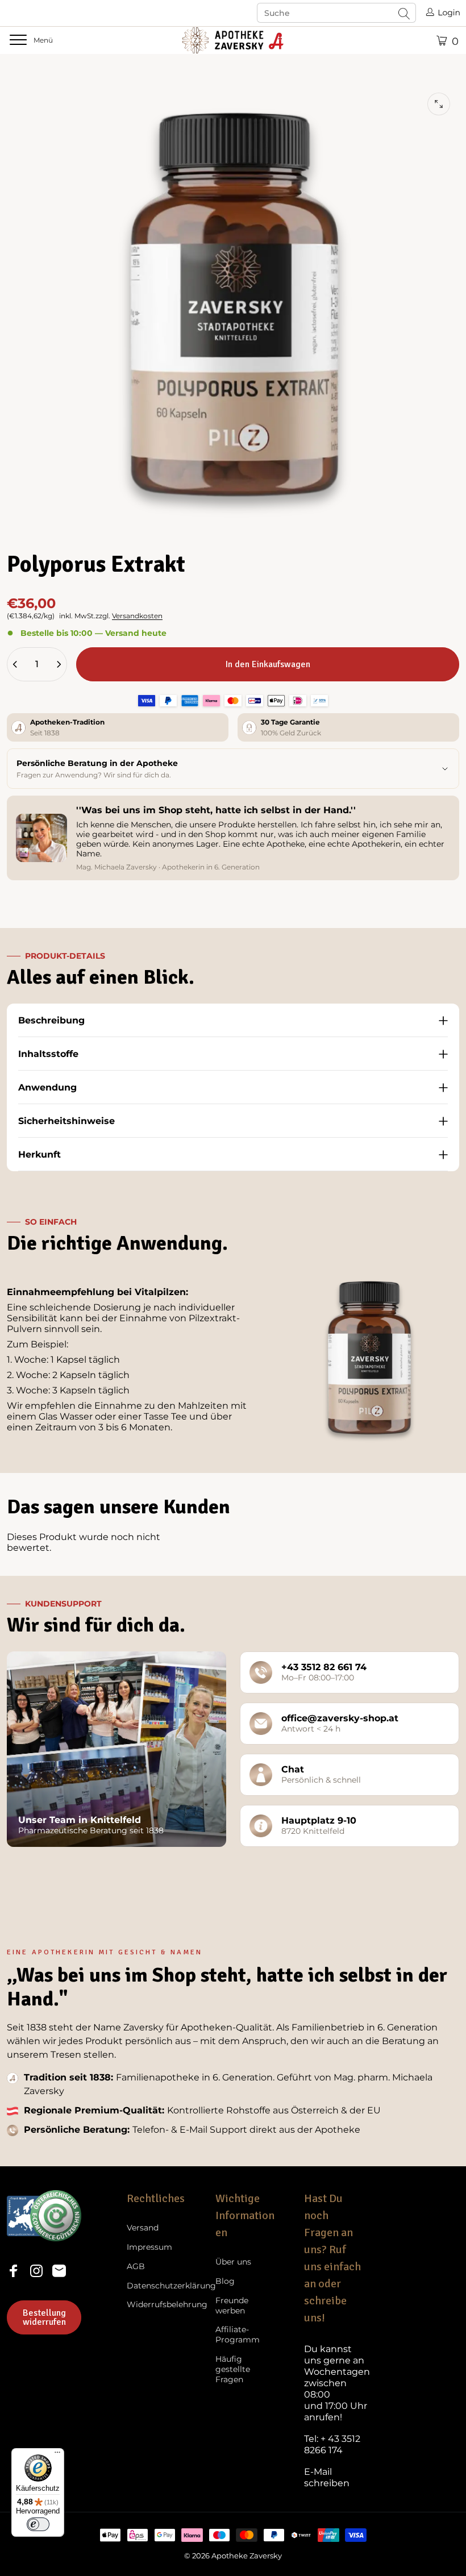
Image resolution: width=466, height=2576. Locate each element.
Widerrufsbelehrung (167, 2305)
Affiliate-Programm (238, 2335)
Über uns (233, 2262)
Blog (225, 2281)
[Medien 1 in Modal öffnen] (439, 104)
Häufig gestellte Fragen (233, 2369)
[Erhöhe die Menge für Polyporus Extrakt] (59, 664)
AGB (136, 2267)
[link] (337, 2383)
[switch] (38, 2524)
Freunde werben (232, 2306)
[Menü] (57, 2455)
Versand (143, 2228)
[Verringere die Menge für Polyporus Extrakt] (15, 664)
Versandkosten (137, 616)
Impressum (149, 2247)
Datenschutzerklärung (171, 2286)
